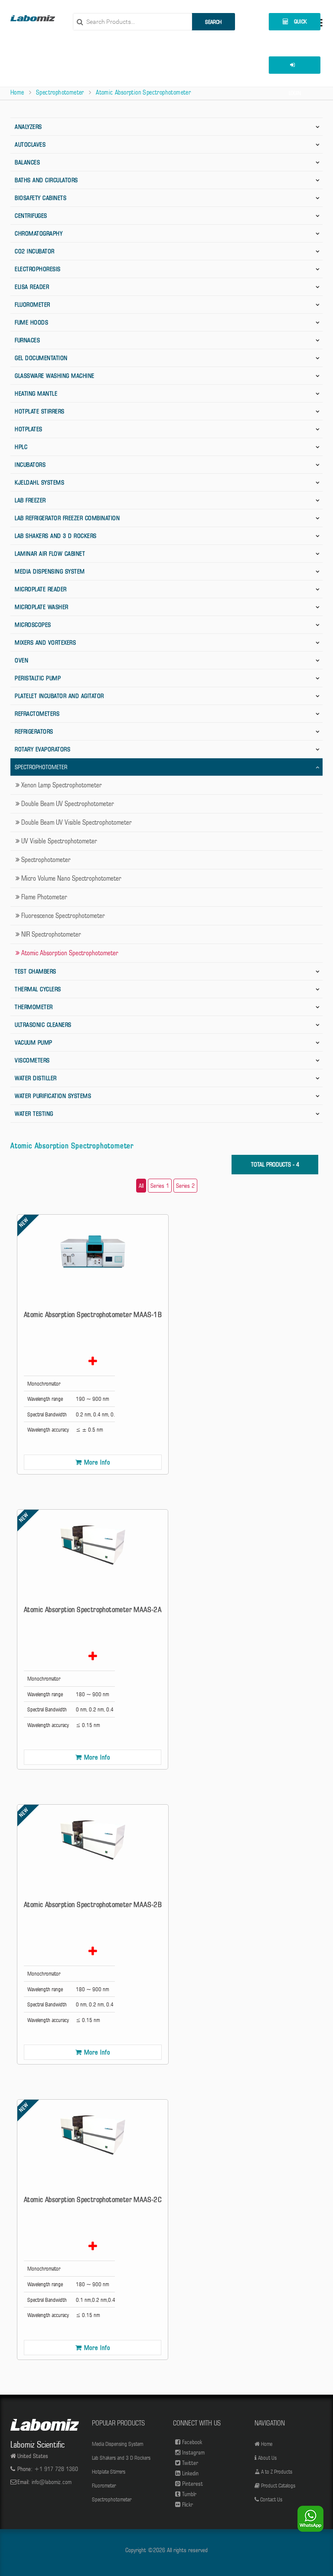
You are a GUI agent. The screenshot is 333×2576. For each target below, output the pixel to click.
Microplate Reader (41, 589)
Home (17, 92)
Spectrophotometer (60, 92)
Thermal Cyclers (38, 989)
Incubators (30, 465)
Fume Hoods (31, 322)
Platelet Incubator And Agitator (59, 696)
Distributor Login (294, 65)
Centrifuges (31, 216)
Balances (27, 162)
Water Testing (34, 1114)
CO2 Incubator (35, 251)
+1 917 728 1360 (56, 2469)
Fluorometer (33, 305)
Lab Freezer (30, 500)
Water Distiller (36, 1078)
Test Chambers (36, 971)
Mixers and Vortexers (45, 642)
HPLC (21, 447)
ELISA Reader (32, 287)
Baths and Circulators (46, 180)
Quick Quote (297, 24)
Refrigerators (34, 731)
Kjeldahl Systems (39, 482)
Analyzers (28, 127)
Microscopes (33, 625)
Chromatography (39, 233)
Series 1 (160, 1186)
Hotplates (29, 429)
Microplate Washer (42, 607)
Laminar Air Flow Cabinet (50, 554)
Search (213, 22)
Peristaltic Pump (38, 678)
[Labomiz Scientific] (33, 18)
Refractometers (37, 714)
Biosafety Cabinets (41, 198)
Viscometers (32, 1060)
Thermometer (34, 1007)
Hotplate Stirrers (40, 411)
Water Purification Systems (53, 1096)
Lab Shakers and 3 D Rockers (56, 536)
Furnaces (27, 340)
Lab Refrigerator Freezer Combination (67, 518)
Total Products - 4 (275, 1164)
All (141, 1186)
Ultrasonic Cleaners (43, 1025)
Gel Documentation (41, 358)
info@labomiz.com (52, 2482)
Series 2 (185, 1186)
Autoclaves (30, 144)
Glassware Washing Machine (55, 376)
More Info (97, 1462)
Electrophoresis (38, 269)
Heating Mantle (36, 393)
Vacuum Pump (34, 1042)
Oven (21, 660)
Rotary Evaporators (42, 749)
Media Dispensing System (50, 571)
